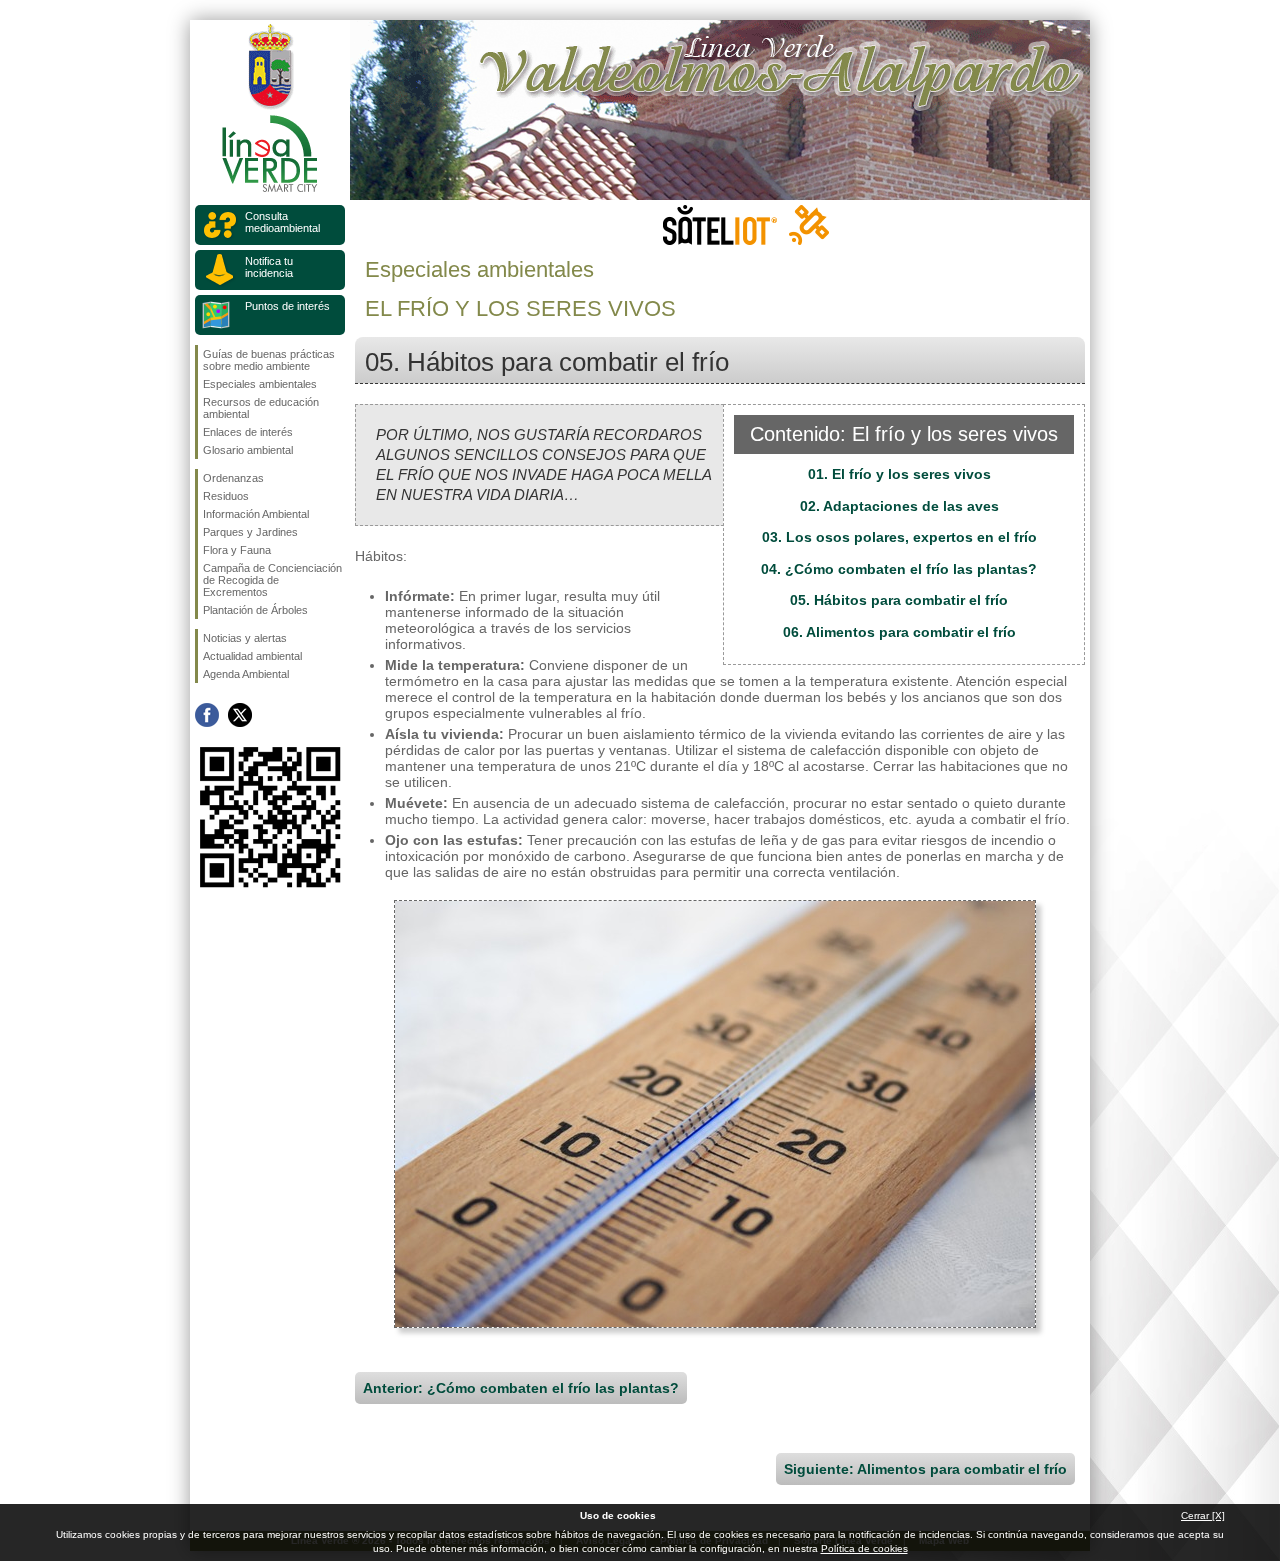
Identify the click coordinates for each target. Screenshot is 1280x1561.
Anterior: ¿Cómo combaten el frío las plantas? (521, 1388)
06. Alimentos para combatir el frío (899, 632)
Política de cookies (864, 1548)
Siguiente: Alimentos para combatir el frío (925, 1469)
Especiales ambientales (260, 384)
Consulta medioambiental (282, 222)
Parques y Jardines (250, 532)
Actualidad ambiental (252, 656)
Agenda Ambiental (246, 674)
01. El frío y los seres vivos (899, 474)
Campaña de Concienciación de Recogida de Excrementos (272, 580)
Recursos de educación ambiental (261, 408)
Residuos (226, 496)
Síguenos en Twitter (240, 715)
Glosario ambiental (248, 450)
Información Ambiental (256, 514)
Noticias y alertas (245, 638)
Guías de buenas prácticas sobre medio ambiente (269, 360)
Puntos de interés (287, 306)
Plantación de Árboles (255, 610)
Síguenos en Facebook (207, 715)
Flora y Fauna (237, 550)
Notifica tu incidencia (269, 267)
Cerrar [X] (1203, 1515)
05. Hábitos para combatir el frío (899, 600)
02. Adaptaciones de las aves (899, 506)
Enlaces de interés (248, 432)
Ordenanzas (233, 478)
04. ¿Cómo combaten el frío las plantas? (899, 569)
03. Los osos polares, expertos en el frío (899, 537)
